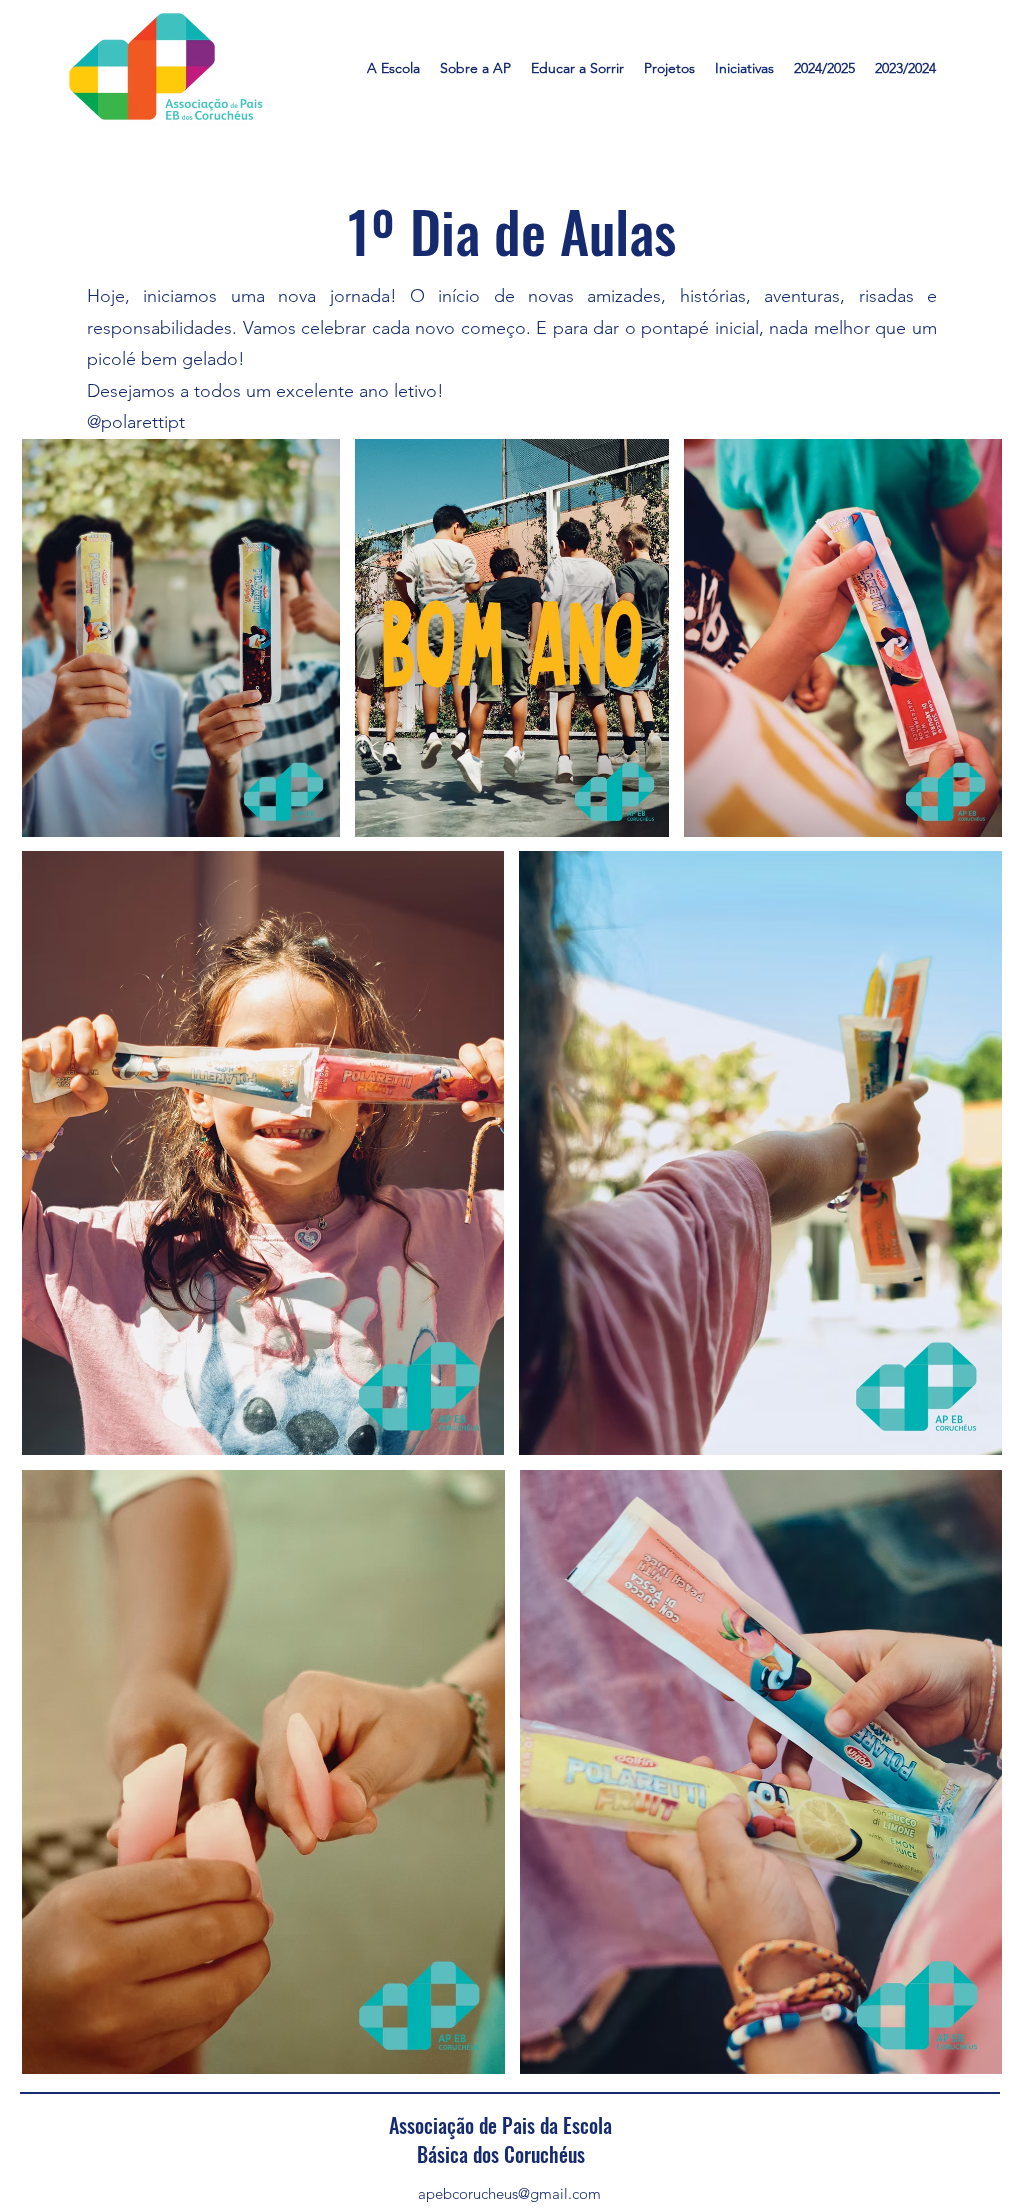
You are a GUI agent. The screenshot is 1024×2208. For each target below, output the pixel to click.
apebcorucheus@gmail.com (509, 2193)
